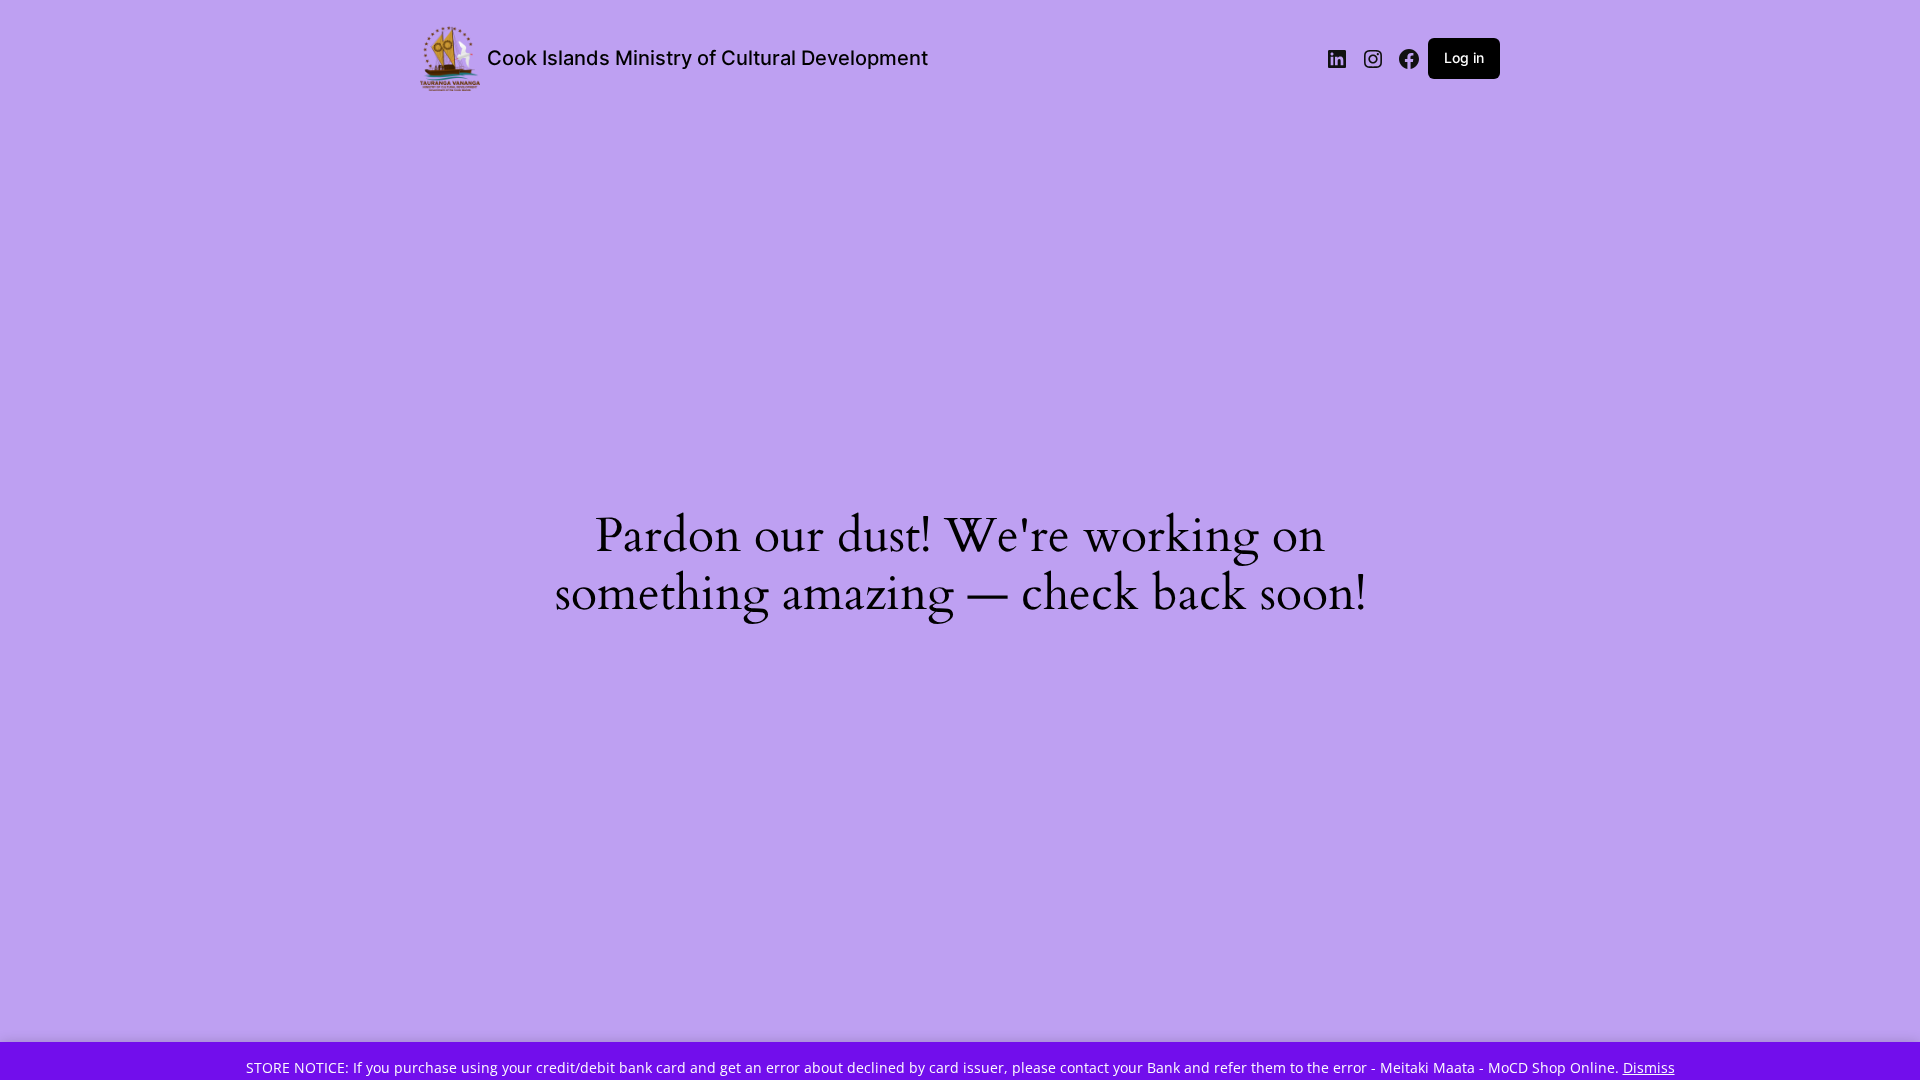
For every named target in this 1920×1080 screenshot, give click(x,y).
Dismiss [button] (1649, 1067)
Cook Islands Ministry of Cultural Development (707, 58)
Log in (1464, 57)
